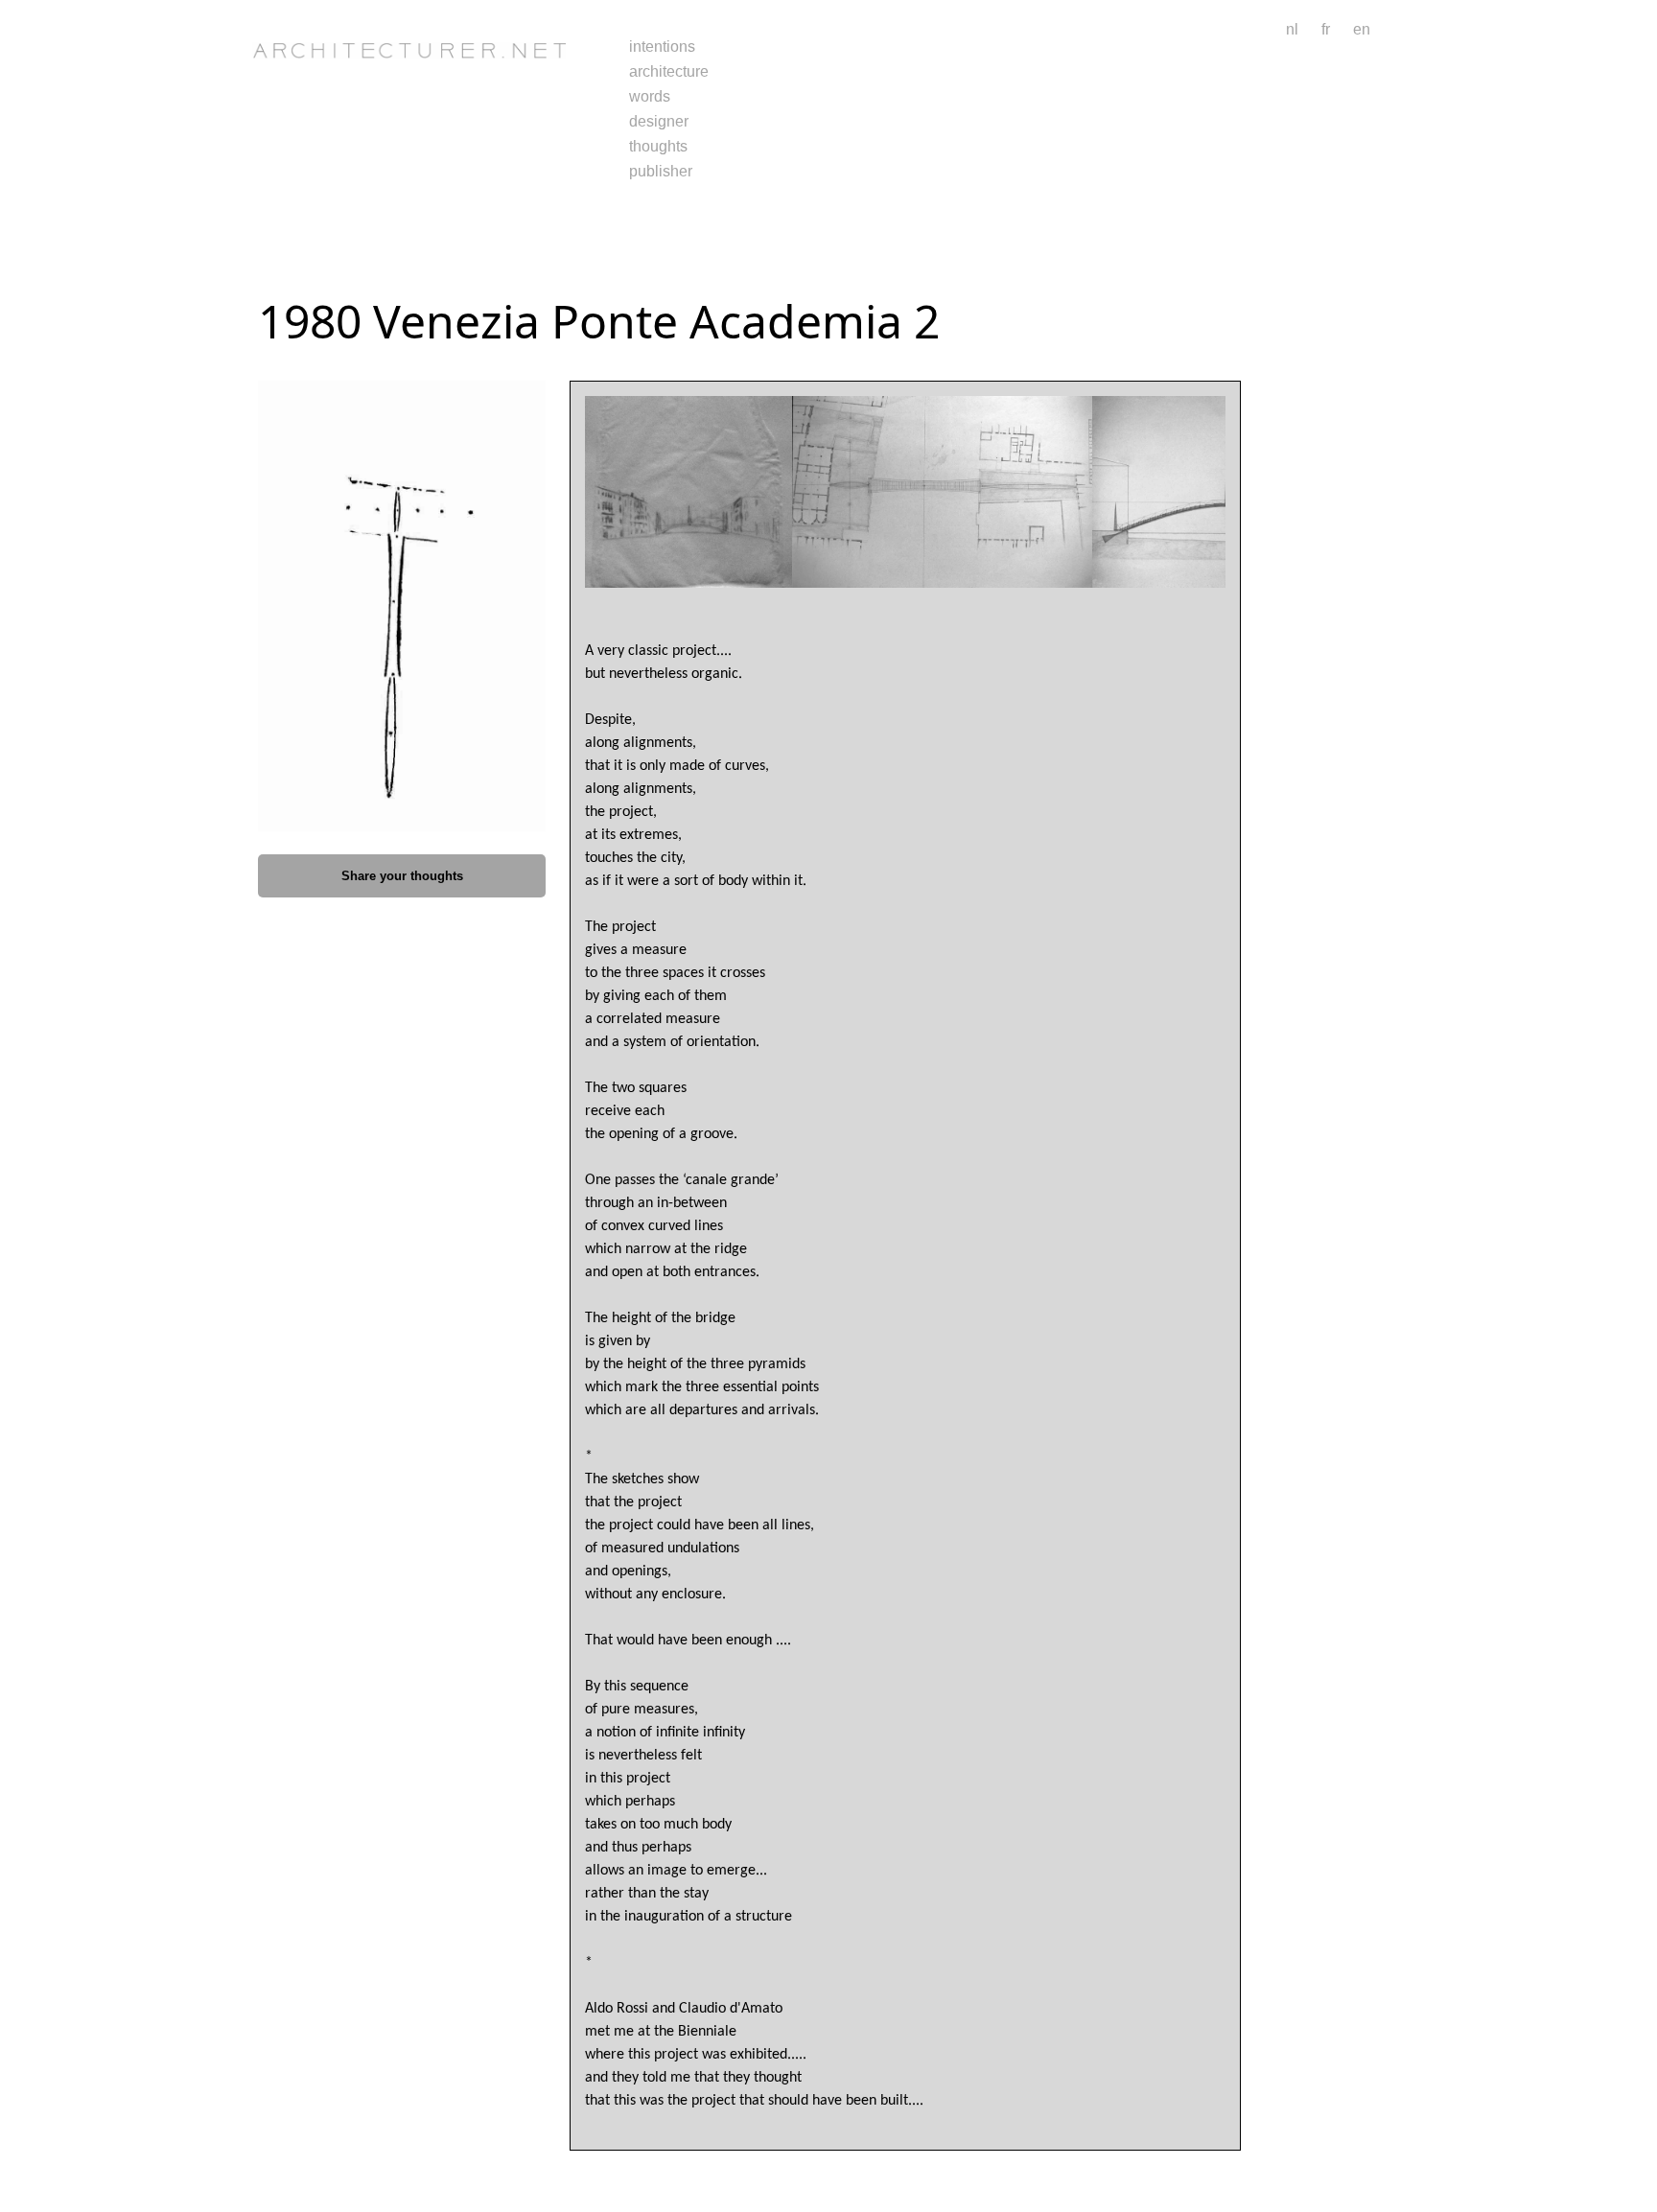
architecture (669, 71)
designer (659, 121)
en (1362, 29)
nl (1292, 29)
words (650, 96)
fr (1326, 29)
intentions (662, 47)
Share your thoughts (402, 876)
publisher (661, 171)
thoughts (658, 146)
